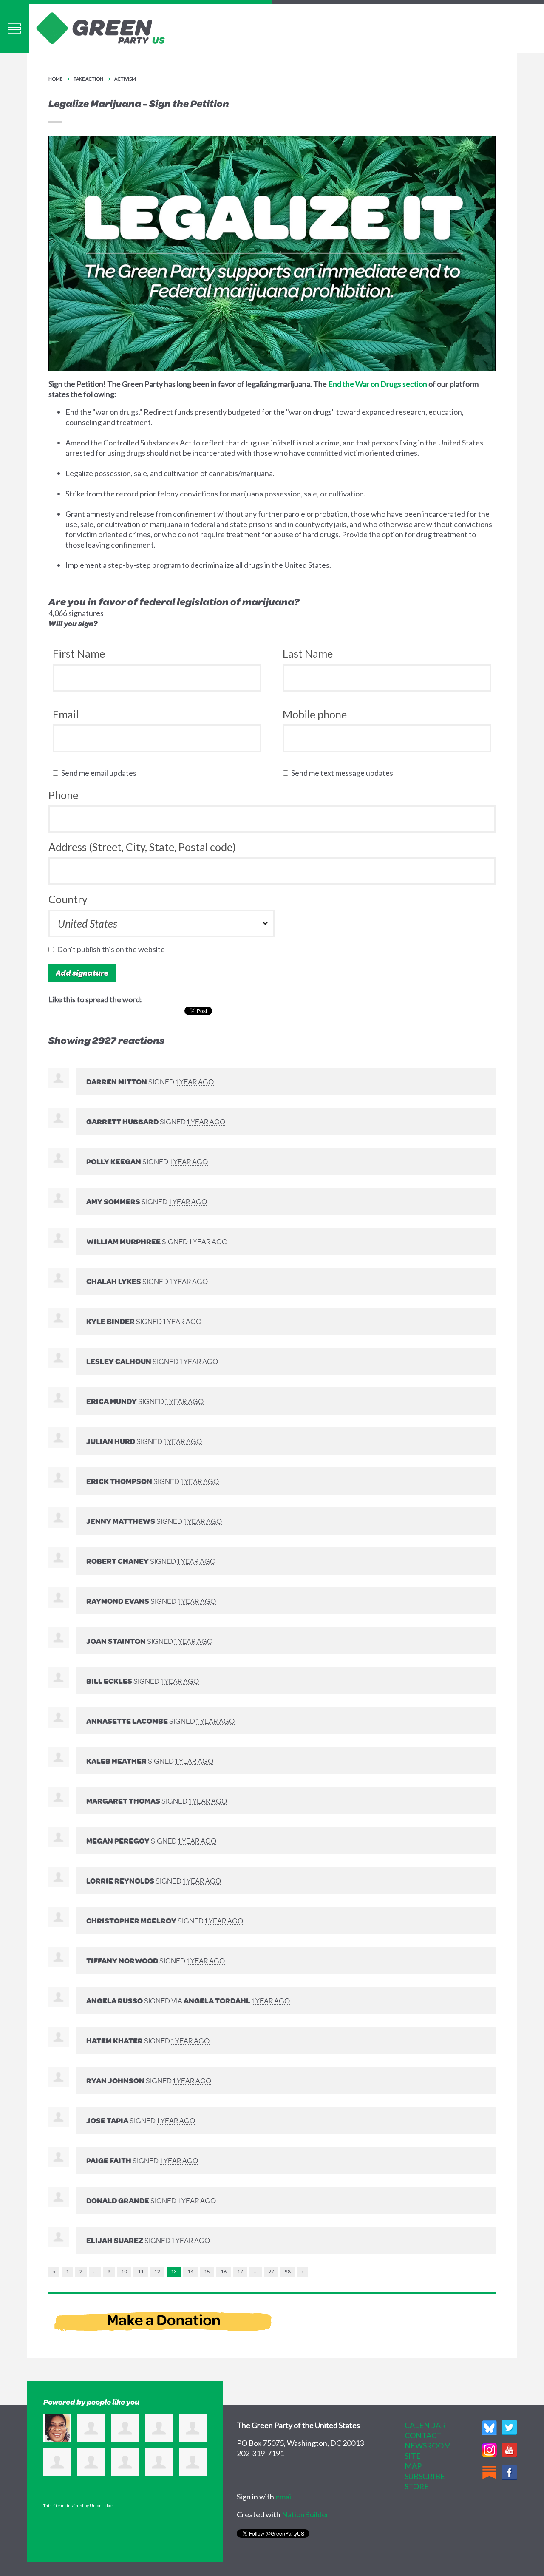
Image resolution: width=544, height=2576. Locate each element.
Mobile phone (315, 714)
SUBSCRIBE (425, 2476)
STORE (417, 2486)
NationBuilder (305, 2514)
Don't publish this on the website (113, 949)
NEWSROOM (428, 2445)
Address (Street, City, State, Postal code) (142, 847)
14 (190, 2271)
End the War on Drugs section (378, 384)
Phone (63, 795)
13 (174, 2271)
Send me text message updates (344, 773)
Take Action (88, 79)
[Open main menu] (14, 28)
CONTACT (423, 2435)
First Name (79, 653)
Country (68, 899)
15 (207, 2271)
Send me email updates (101, 773)
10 (124, 2271)
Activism (125, 79)
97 (271, 2271)
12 (157, 2271)
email (284, 2497)
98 (288, 2271)
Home (55, 79)
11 (141, 2271)
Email (66, 714)
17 (240, 2271)
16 (224, 2271)
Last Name (308, 653)
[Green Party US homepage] (101, 27)
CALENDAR (425, 2425)
